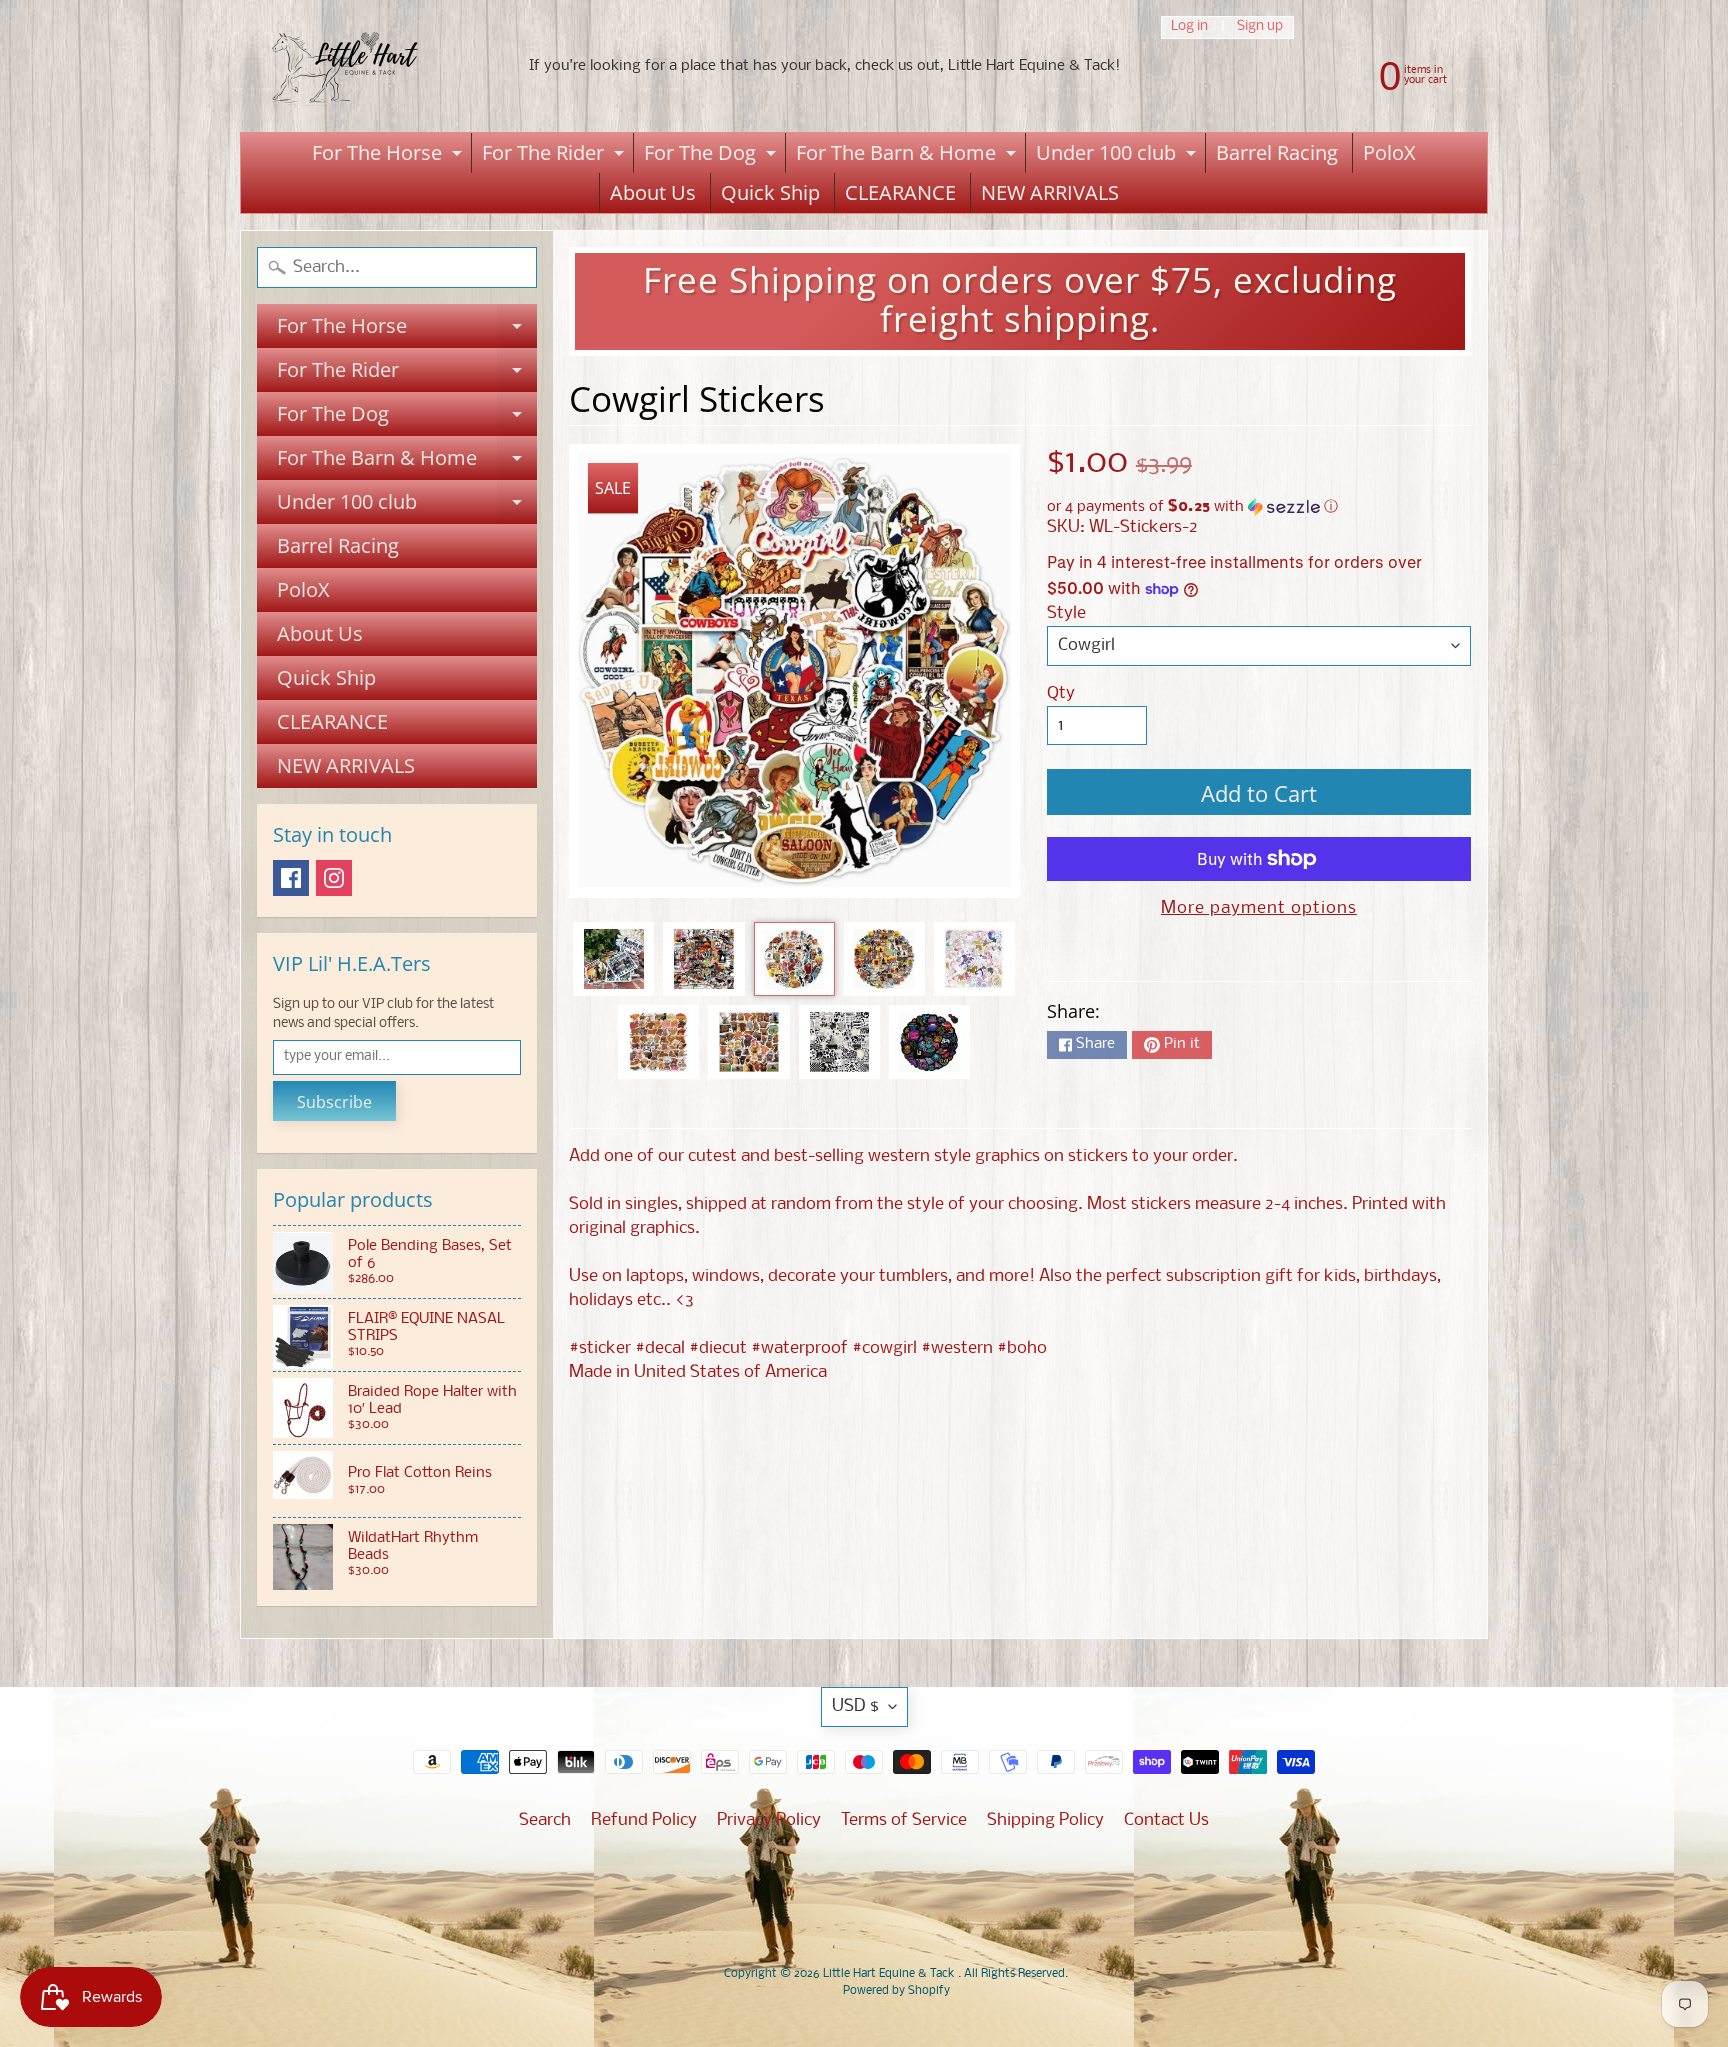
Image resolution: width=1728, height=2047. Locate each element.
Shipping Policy (1045, 1820)
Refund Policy (644, 1820)
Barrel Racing (1277, 152)
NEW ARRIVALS (1050, 192)
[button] (1259, 507)
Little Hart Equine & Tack (890, 1974)
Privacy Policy (769, 1820)
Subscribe (334, 1102)
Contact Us (1166, 1820)
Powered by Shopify (896, 1991)
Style (1066, 613)
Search (545, 1820)
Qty (1061, 693)
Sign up (1260, 27)
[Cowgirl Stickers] (613, 959)
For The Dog (712, 156)
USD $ (855, 1706)
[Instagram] (334, 878)
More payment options (1259, 908)
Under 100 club (1118, 156)
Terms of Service (904, 1820)
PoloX (1389, 152)
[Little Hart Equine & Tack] (365, 66)
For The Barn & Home (908, 156)
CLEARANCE (900, 192)
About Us (653, 192)
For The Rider (555, 156)
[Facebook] (291, 878)
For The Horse (389, 156)
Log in (1189, 27)
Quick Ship (770, 192)
